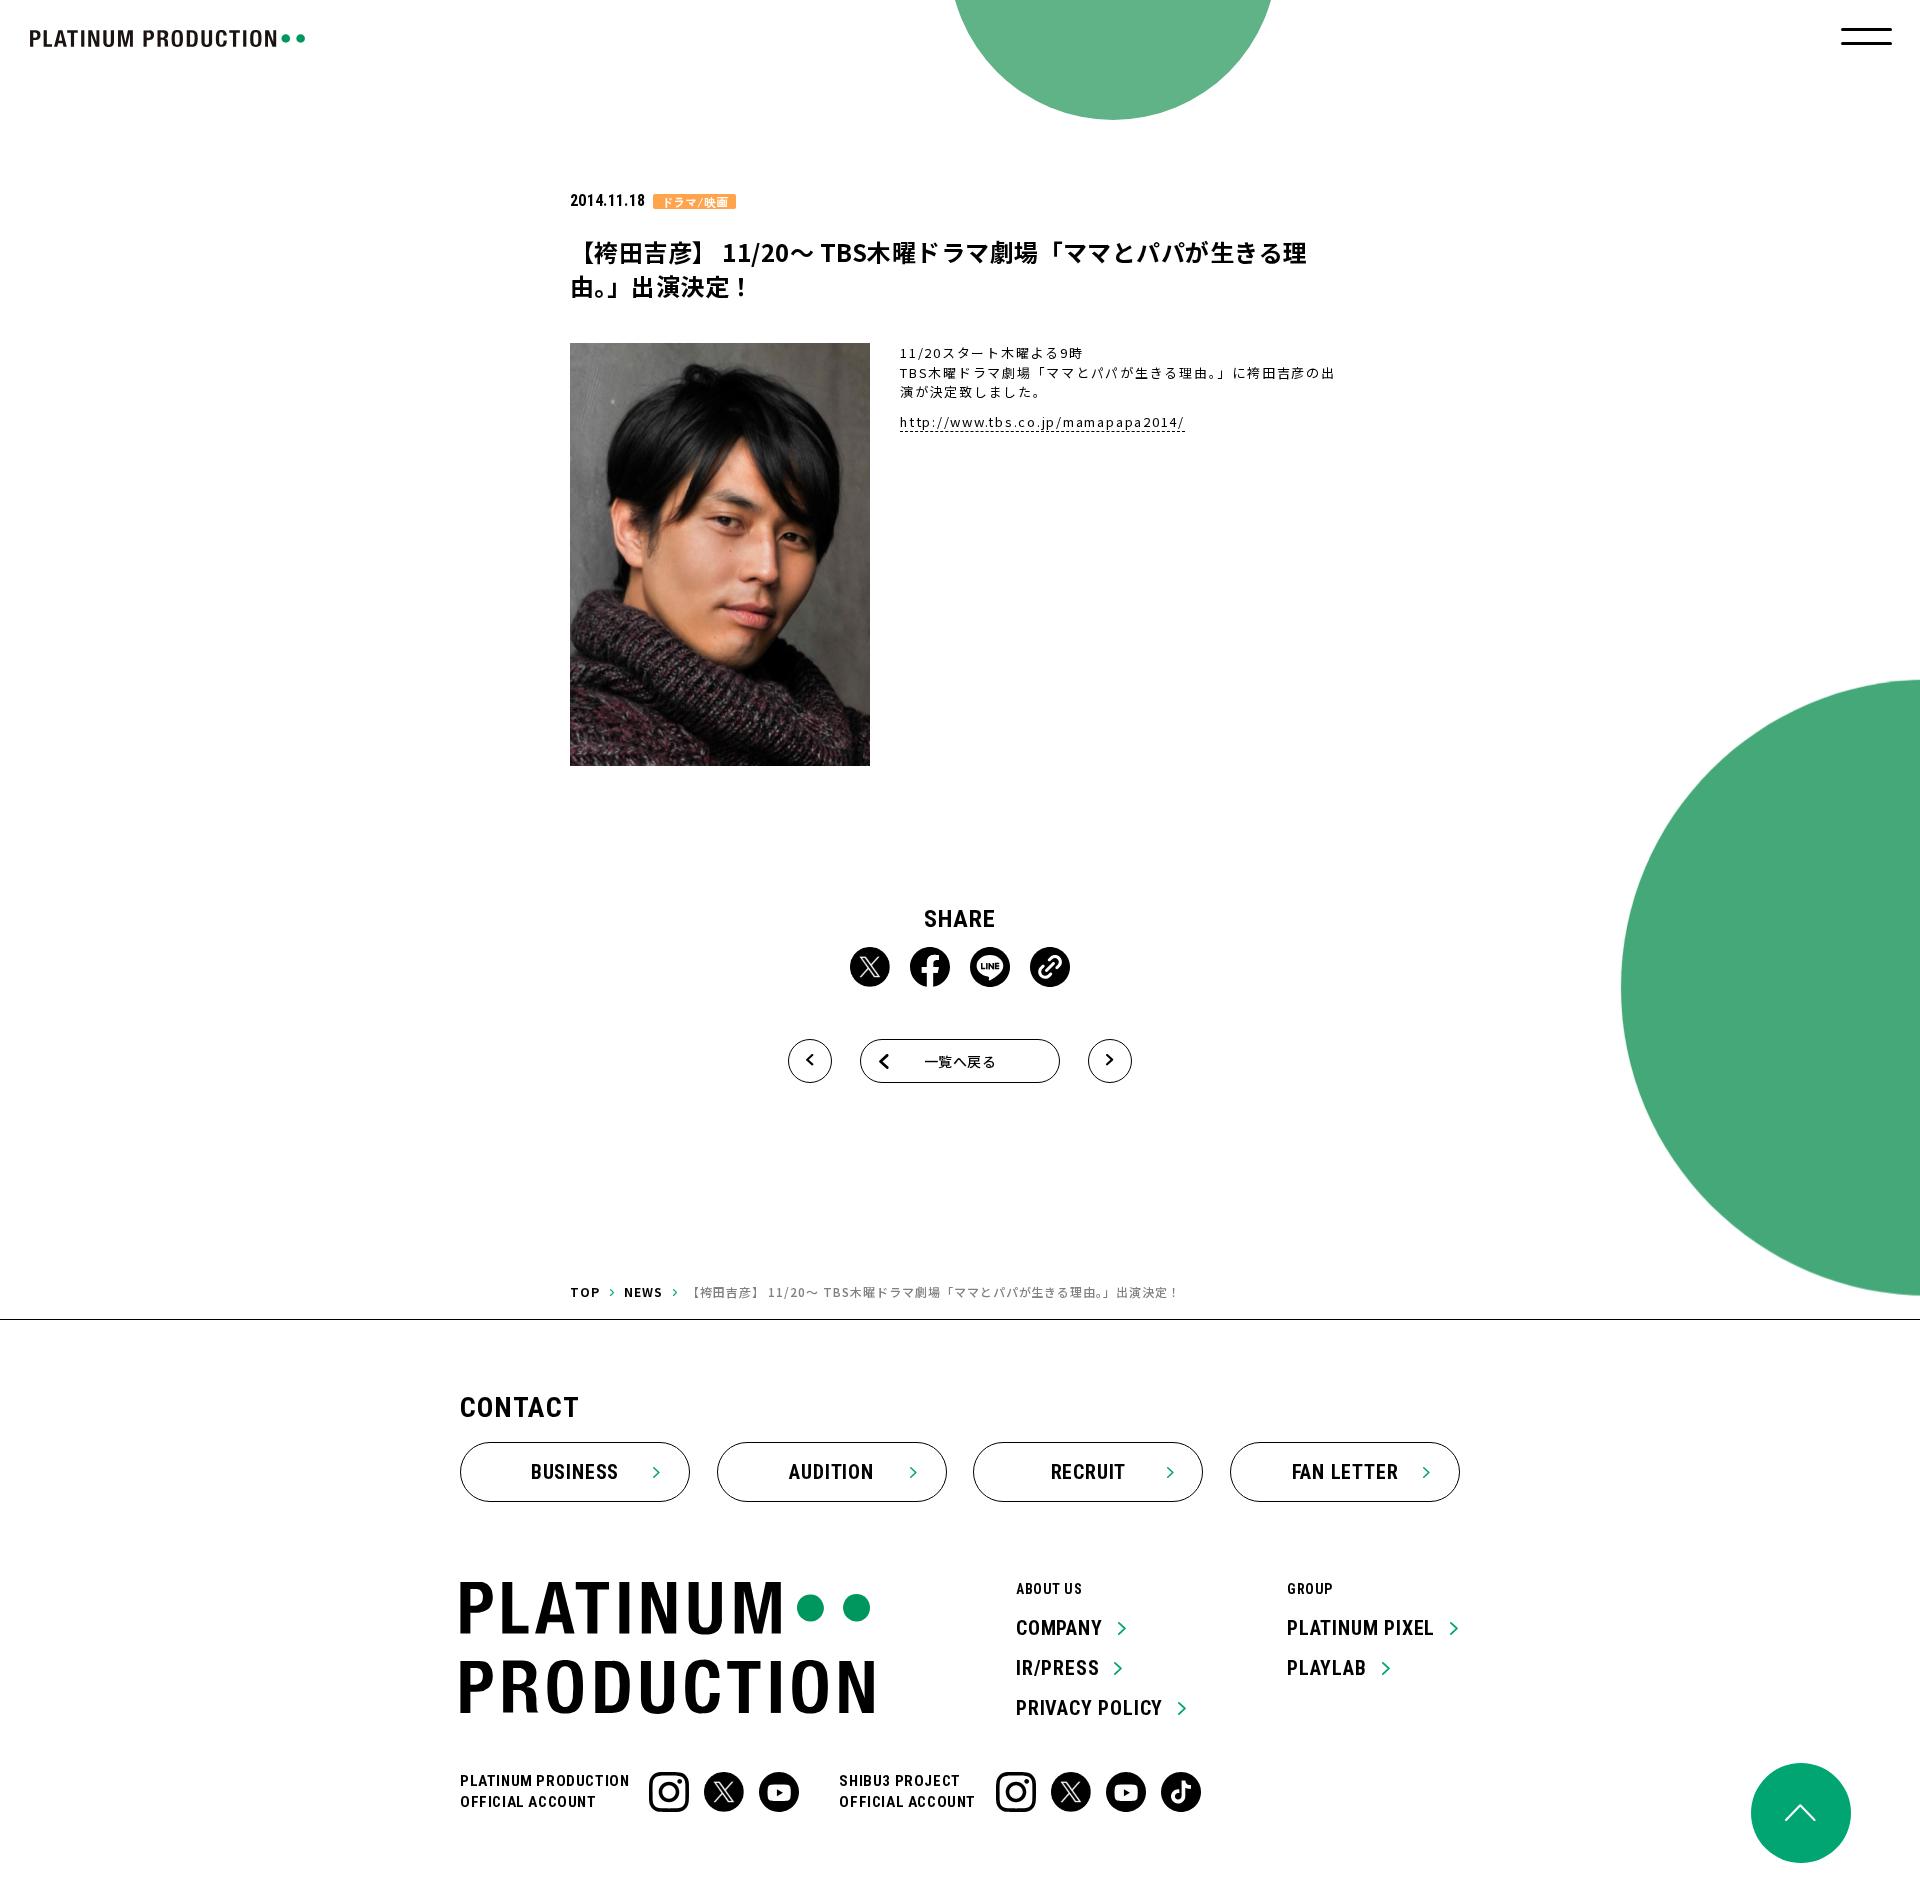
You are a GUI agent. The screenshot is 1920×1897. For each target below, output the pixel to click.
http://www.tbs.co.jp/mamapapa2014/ (1042, 421)
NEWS (643, 1291)
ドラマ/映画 (694, 201)
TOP (585, 1291)
